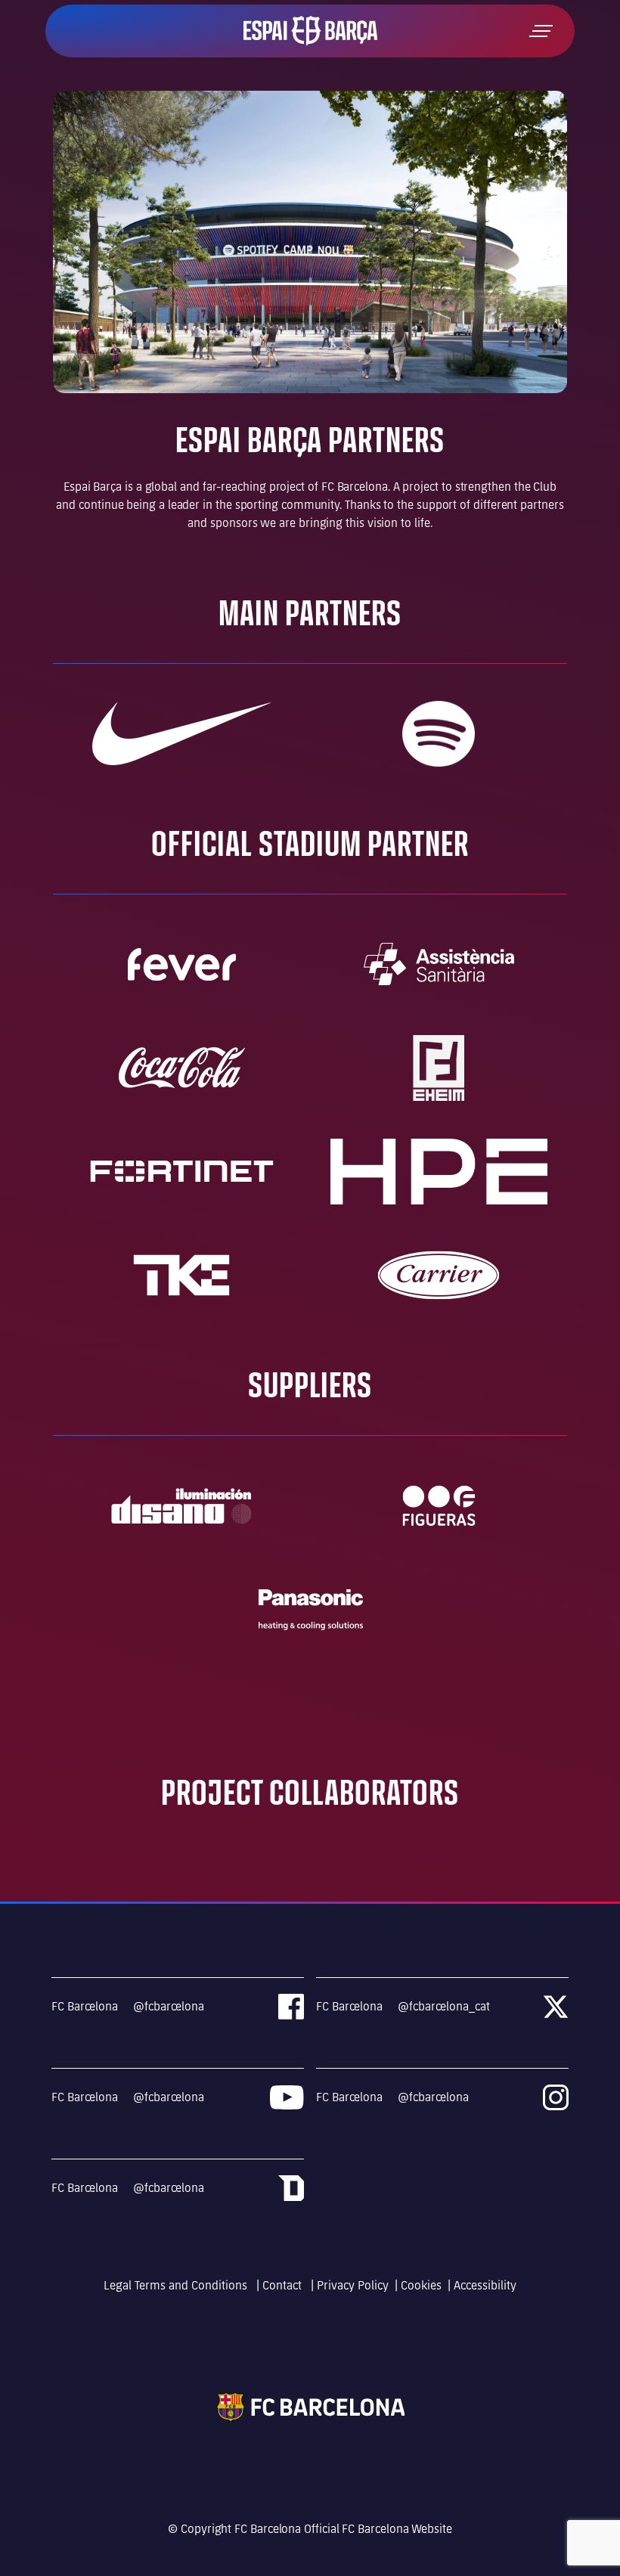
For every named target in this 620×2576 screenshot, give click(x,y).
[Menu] (541, 31)
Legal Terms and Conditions (177, 2285)
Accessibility (485, 2285)
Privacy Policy (353, 2285)
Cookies (421, 2285)
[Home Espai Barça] (310, 30)
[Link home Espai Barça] (310, 2406)
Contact (284, 2285)
